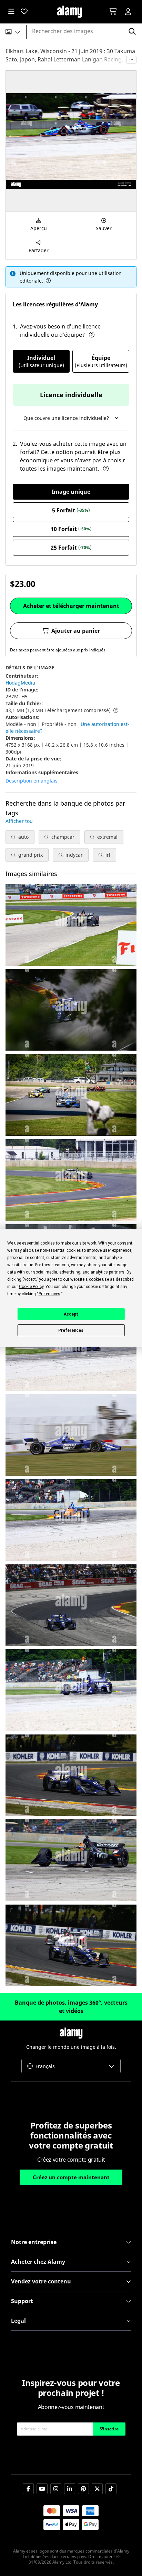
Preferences (71, 1330)
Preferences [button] (49, 1294)
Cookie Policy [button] (31, 1287)
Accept (71, 1314)
